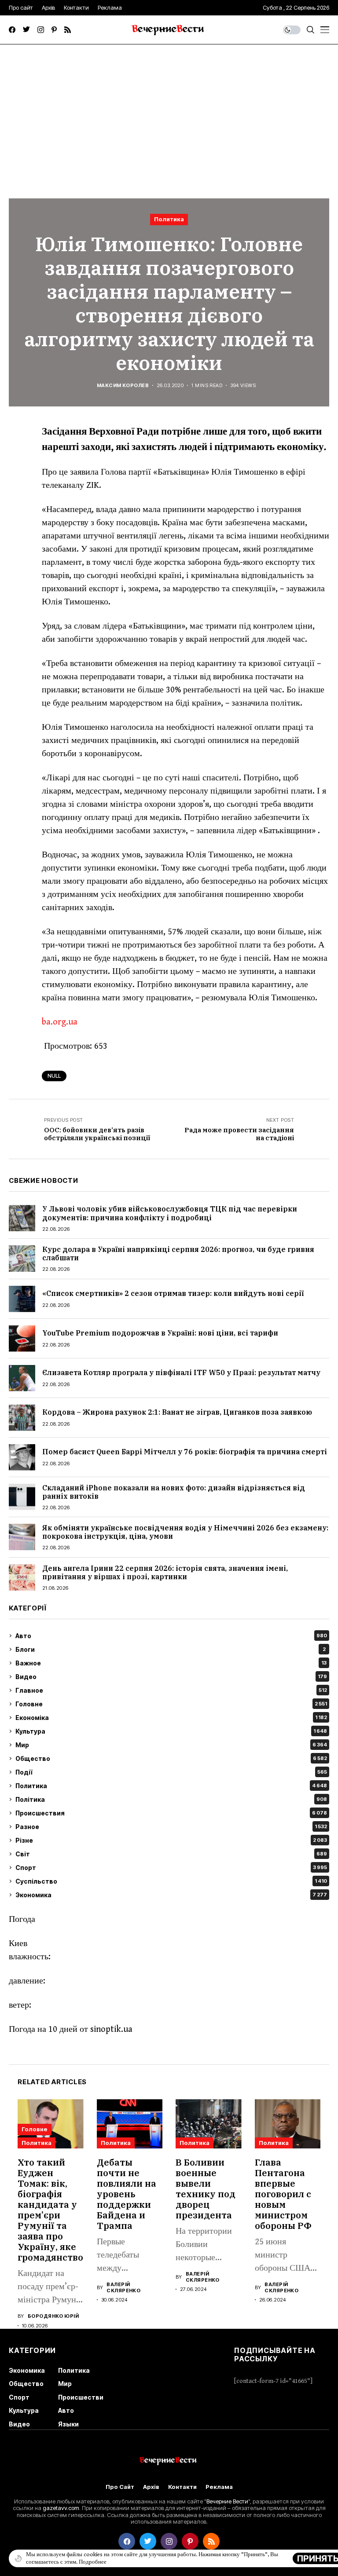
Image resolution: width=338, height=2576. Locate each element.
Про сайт (120, 2487)
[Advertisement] (169, 110)
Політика (171, 1799)
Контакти (182, 2487)
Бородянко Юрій (53, 2316)
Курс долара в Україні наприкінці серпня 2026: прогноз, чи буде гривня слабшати (178, 1253)
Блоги (171, 1649)
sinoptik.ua (111, 2029)
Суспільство (171, 1881)
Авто (171, 1636)
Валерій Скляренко (123, 2287)
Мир (171, 1745)
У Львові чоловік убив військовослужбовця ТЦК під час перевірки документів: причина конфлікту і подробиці (170, 1213)
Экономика (171, 1895)
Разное (171, 1827)
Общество (171, 1758)
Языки (68, 2424)
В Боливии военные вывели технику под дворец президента (206, 2189)
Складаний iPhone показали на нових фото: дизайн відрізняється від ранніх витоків (174, 1492)
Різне (171, 1840)
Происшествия (171, 1813)
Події (171, 1772)
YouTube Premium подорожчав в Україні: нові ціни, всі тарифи (160, 1333)
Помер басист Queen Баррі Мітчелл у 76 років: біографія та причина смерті (185, 1452)
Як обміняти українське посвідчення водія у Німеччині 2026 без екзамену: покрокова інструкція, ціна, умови (185, 1532)
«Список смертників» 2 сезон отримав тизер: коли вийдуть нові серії (173, 1293)
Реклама (219, 2487)
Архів (151, 2487)
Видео (171, 1677)
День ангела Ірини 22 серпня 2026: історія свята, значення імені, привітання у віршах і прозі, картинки (165, 1572)
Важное (171, 1663)
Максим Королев (123, 386)
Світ (171, 1854)
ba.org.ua (60, 1022)
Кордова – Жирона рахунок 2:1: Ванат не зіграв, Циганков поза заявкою (177, 1412)
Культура (171, 1731)
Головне (171, 1704)
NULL (54, 1076)
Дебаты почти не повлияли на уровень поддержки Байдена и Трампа (127, 2194)
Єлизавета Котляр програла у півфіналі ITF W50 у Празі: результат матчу (181, 1372)
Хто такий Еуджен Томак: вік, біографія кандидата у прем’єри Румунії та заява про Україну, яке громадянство (50, 2210)
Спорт (171, 1868)
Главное (171, 1690)
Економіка (171, 1718)
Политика (169, 219)
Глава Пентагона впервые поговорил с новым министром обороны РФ (283, 2194)
